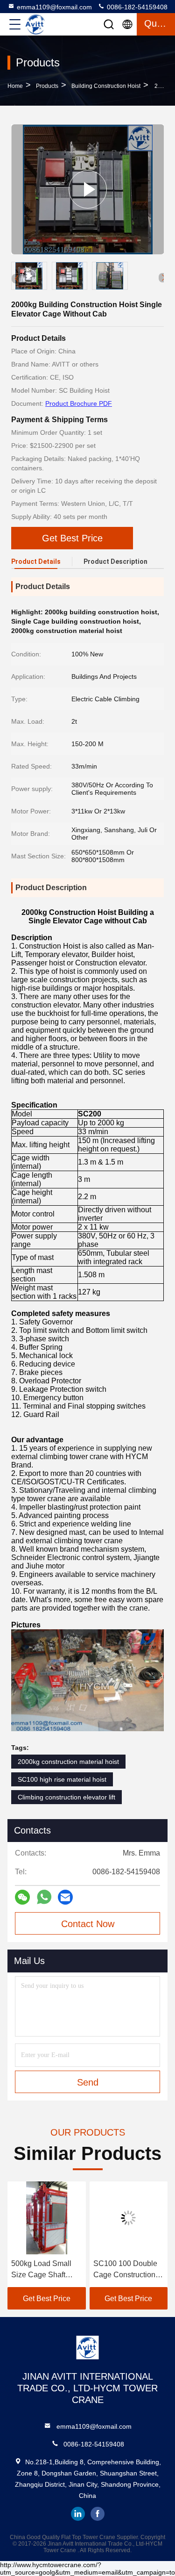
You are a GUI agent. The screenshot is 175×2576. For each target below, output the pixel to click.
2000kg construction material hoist (68, 1762)
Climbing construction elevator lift (66, 1797)
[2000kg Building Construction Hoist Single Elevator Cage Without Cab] (87, 189)
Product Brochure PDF (79, 403)
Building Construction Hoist (106, 86)
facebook (98, 2514)
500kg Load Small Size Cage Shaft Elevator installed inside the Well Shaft (42, 2270)
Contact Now (88, 1924)
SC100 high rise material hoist (62, 1779)
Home (15, 86)
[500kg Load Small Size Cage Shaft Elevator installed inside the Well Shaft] (43, 2218)
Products (47, 86)
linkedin (78, 2514)
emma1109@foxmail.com (54, 7)
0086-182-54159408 (136, 7)
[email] (65, 1897)
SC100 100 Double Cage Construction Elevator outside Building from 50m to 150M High (124, 2270)
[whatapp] (44, 1897)
